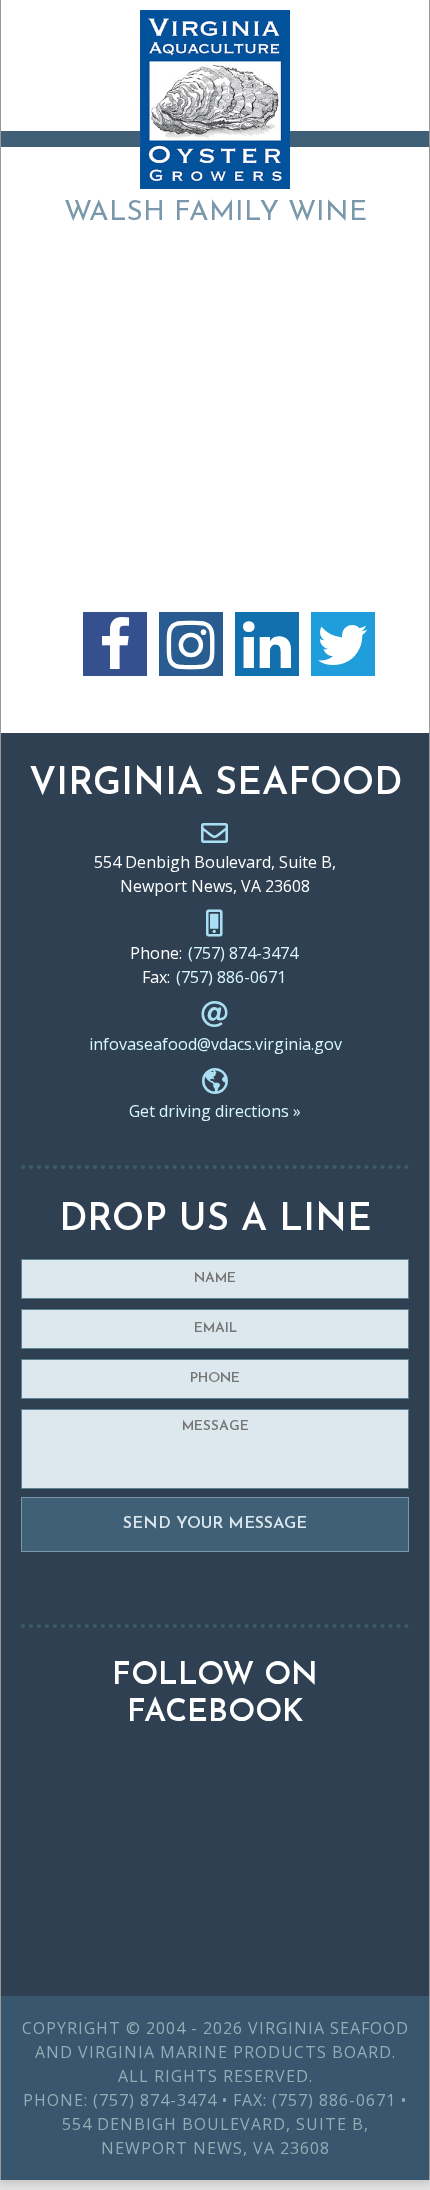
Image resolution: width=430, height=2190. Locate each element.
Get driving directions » (215, 1111)
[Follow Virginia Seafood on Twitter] (343, 644)
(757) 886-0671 (231, 977)
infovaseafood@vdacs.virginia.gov (215, 1044)
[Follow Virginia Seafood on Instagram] (191, 644)
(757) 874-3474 (243, 953)
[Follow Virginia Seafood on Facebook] (115, 644)
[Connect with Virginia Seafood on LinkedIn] (267, 644)
